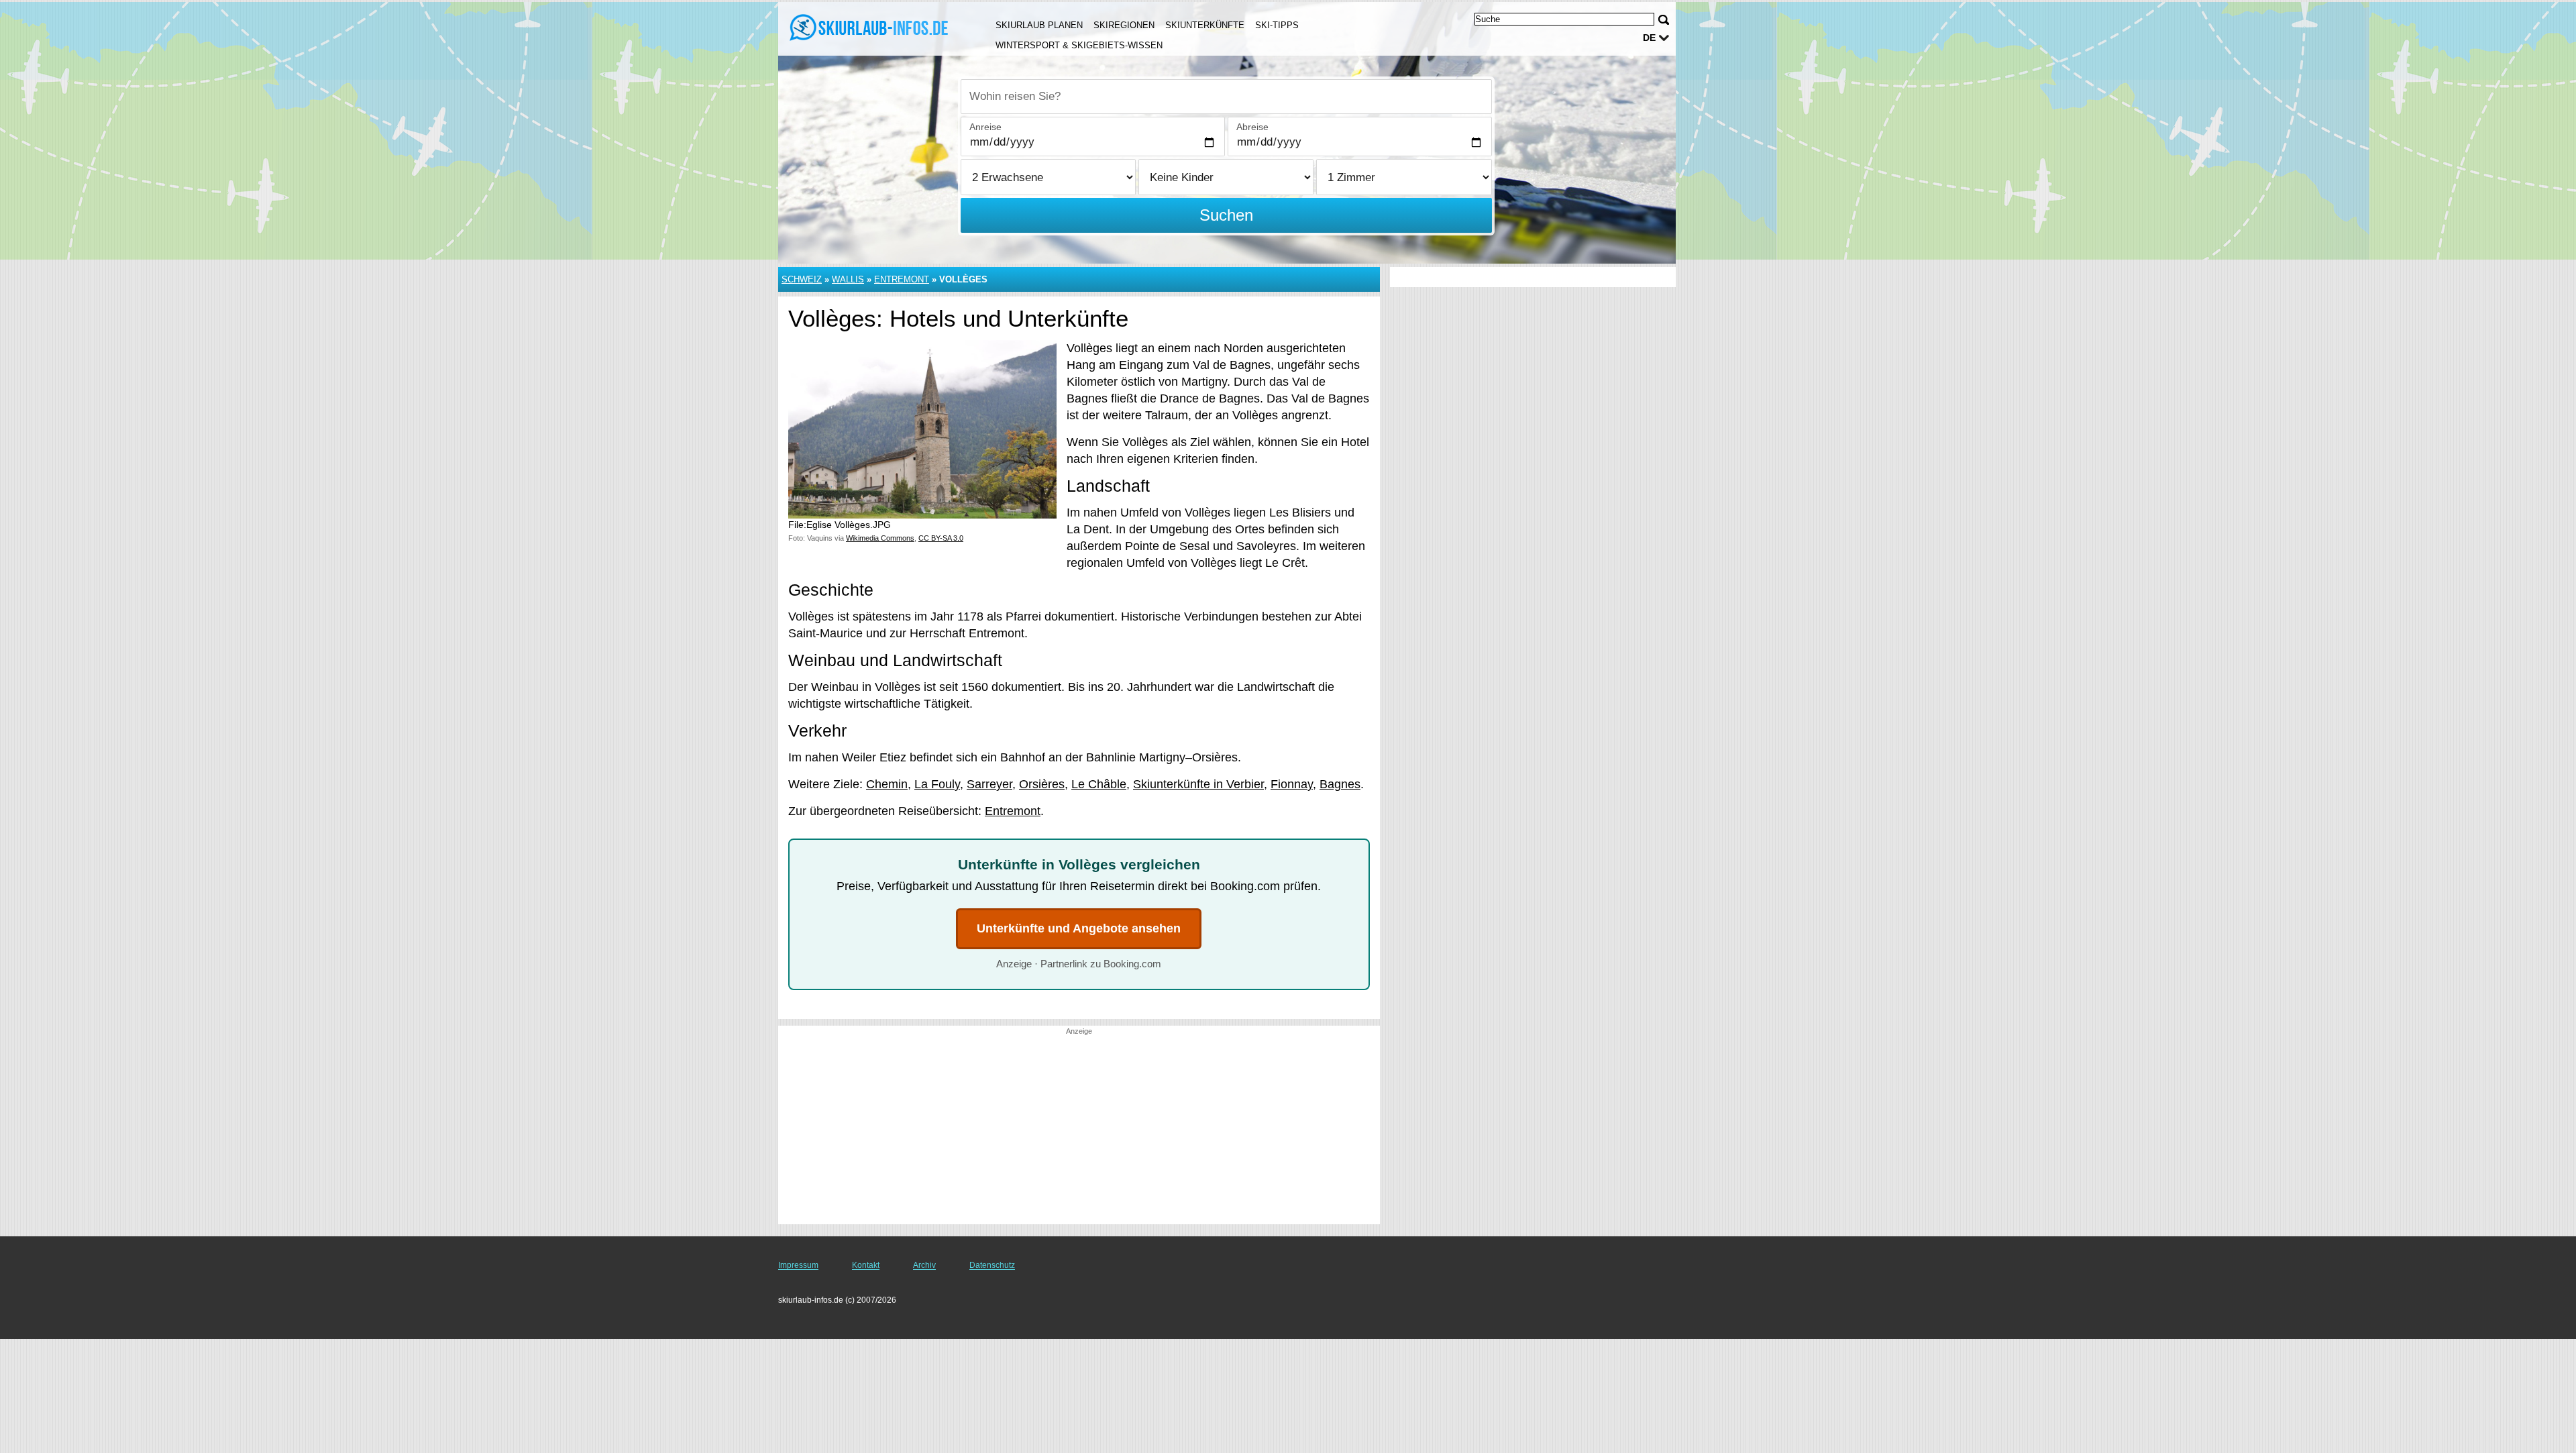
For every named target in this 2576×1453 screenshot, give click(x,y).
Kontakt (866, 1265)
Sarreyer (989, 784)
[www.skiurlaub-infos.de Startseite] (871, 28)
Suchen (1226, 215)
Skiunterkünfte (1205, 25)
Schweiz (802, 279)
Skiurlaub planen (1039, 25)
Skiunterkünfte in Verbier (1198, 784)
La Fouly (937, 784)
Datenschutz (992, 1265)
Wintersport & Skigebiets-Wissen (1079, 45)
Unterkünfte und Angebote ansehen (1079, 928)
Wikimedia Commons (880, 538)
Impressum (798, 1265)
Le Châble (1099, 784)
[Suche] (1664, 20)
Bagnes (1340, 784)
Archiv (924, 1265)
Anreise (985, 127)
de (1649, 38)
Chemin (887, 784)
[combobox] (1226, 97)
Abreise (1252, 127)
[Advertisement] (1079, 1130)
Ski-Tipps (1277, 25)
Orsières (1042, 784)
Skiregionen (1124, 25)
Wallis (848, 279)
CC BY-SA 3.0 (941, 538)
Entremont (902, 279)
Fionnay (1292, 784)
